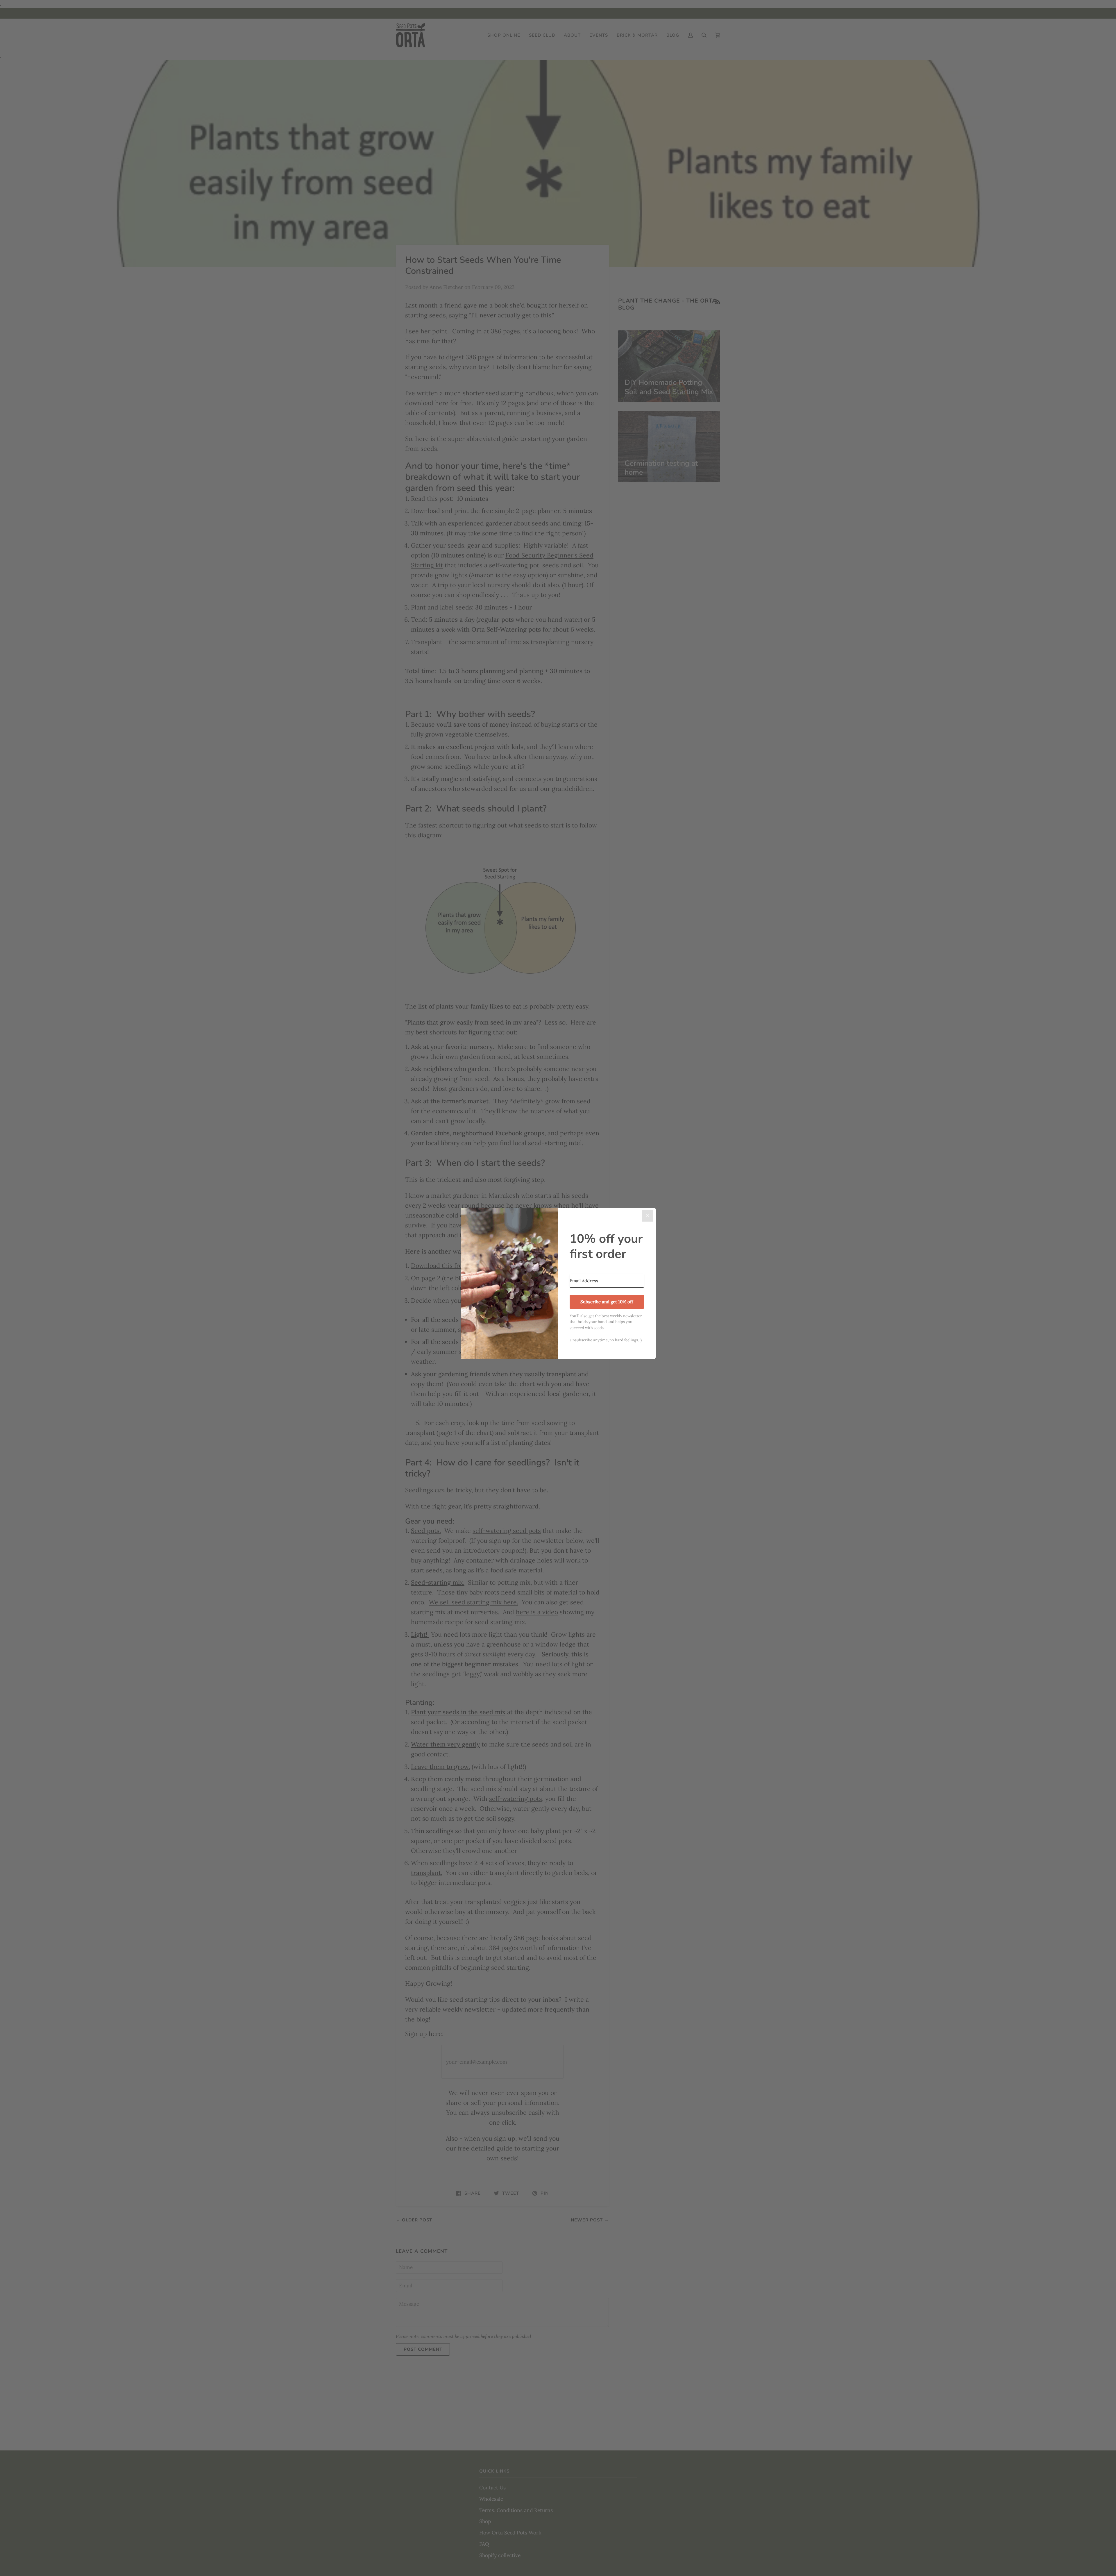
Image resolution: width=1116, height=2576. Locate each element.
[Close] (648, 1216)
